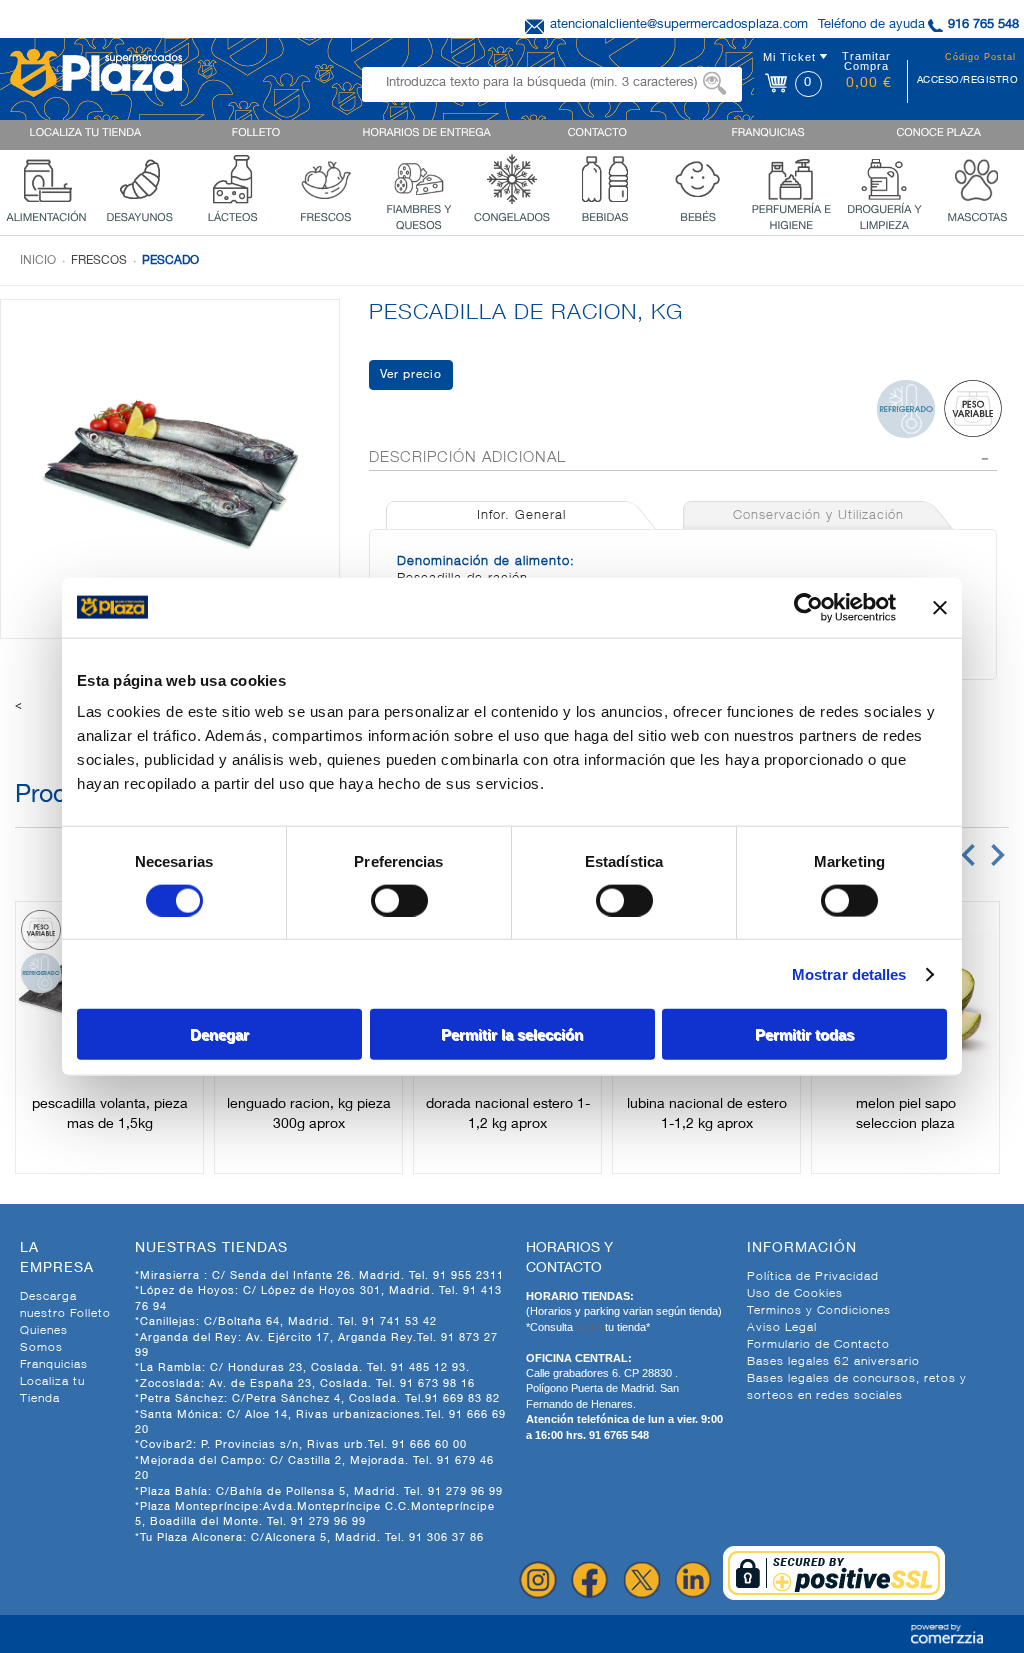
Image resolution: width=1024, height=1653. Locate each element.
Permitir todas (804, 1034)
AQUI (590, 1327)
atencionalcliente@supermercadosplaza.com (679, 25)
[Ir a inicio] (96, 70)
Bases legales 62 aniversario (833, 1362)
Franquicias (54, 1365)
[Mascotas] (977, 177)
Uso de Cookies (795, 1294)
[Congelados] (512, 177)
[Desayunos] (140, 177)
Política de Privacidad (813, 1277)
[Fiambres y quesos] (419, 177)
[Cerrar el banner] (940, 607)
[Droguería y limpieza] (884, 177)
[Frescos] (326, 177)
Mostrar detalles (849, 973)
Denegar (219, 1034)
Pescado (170, 261)
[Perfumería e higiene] (791, 177)
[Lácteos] (233, 177)
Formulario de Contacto (818, 1345)
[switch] (399, 900)
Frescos (99, 261)
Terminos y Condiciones (819, 1311)
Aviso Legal (782, 1328)
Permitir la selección (512, 1034)
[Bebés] (698, 177)
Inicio (38, 261)
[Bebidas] (605, 177)
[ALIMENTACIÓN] (47, 177)
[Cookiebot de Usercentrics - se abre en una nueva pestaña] (808, 607)
